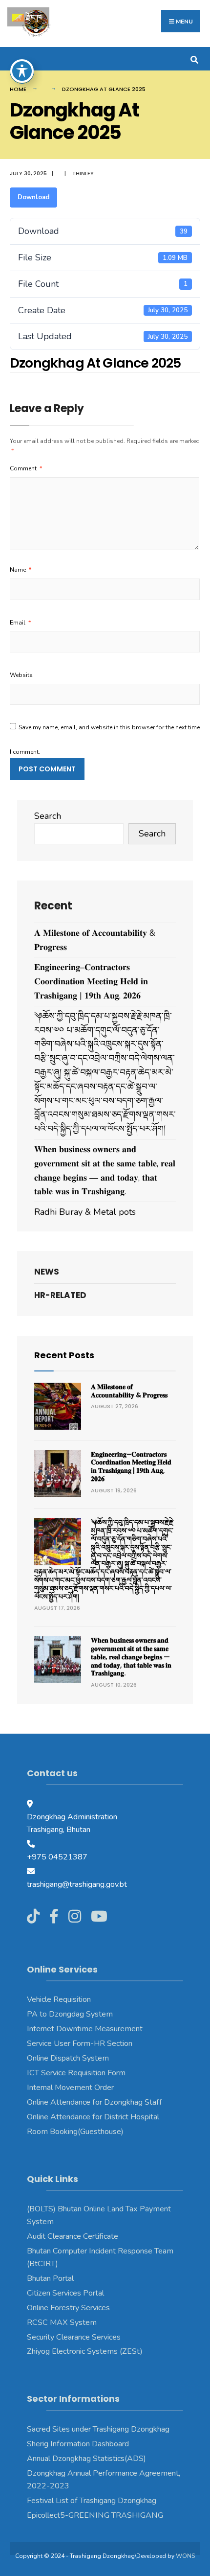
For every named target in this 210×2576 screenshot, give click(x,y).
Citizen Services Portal (65, 2293)
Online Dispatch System (68, 2058)
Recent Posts (64, 1355)
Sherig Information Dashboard (78, 2444)
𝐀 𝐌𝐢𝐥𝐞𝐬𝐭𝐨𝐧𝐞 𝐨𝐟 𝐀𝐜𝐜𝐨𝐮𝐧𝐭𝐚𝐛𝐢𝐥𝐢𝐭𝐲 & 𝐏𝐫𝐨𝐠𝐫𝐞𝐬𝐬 (129, 1391)
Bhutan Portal (50, 2278)
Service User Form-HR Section (80, 2043)
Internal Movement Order (70, 2088)
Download (33, 197)
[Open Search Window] (194, 58)
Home (18, 89)
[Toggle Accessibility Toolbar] (22, 71)
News (47, 1272)
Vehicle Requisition (59, 1999)
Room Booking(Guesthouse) (75, 2132)
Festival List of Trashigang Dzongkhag (92, 2501)
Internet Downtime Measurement (85, 2029)
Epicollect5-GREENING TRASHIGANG (95, 2515)
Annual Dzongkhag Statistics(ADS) (86, 2459)
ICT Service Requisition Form (76, 2073)
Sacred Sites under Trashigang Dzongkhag (98, 2429)
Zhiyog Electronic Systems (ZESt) (85, 2351)
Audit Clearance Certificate (73, 2236)
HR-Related (60, 1295)
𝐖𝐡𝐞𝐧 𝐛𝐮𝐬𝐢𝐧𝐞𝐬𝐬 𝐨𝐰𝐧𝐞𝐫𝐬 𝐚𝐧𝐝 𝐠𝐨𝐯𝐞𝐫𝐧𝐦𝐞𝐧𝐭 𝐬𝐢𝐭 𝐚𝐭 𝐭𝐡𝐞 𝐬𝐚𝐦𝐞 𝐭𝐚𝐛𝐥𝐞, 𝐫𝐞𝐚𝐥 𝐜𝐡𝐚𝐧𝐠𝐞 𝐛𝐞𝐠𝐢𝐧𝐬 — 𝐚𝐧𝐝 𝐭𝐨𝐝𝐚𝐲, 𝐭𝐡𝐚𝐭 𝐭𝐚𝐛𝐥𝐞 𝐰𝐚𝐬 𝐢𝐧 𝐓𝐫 (131, 1657)
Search (48, 816)
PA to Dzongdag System (70, 2014)
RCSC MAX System (62, 2322)
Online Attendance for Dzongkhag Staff (94, 2102)
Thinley (83, 173)
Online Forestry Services (68, 2308)
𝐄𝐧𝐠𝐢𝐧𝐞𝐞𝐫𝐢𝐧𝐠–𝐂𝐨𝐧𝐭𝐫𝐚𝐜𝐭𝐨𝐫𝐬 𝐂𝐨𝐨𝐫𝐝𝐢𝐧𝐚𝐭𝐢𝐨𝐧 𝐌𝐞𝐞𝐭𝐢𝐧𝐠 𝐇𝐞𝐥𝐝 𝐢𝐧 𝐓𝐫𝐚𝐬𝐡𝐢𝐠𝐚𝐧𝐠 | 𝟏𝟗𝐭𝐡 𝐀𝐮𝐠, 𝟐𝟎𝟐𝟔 (91, 981)
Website (21, 675)
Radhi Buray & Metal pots (85, 1212)
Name (21, 570)
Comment (26, 468)
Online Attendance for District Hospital (93, 2117)
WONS (185, 2556)
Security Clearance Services (74, 2337)
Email (20, 623)
